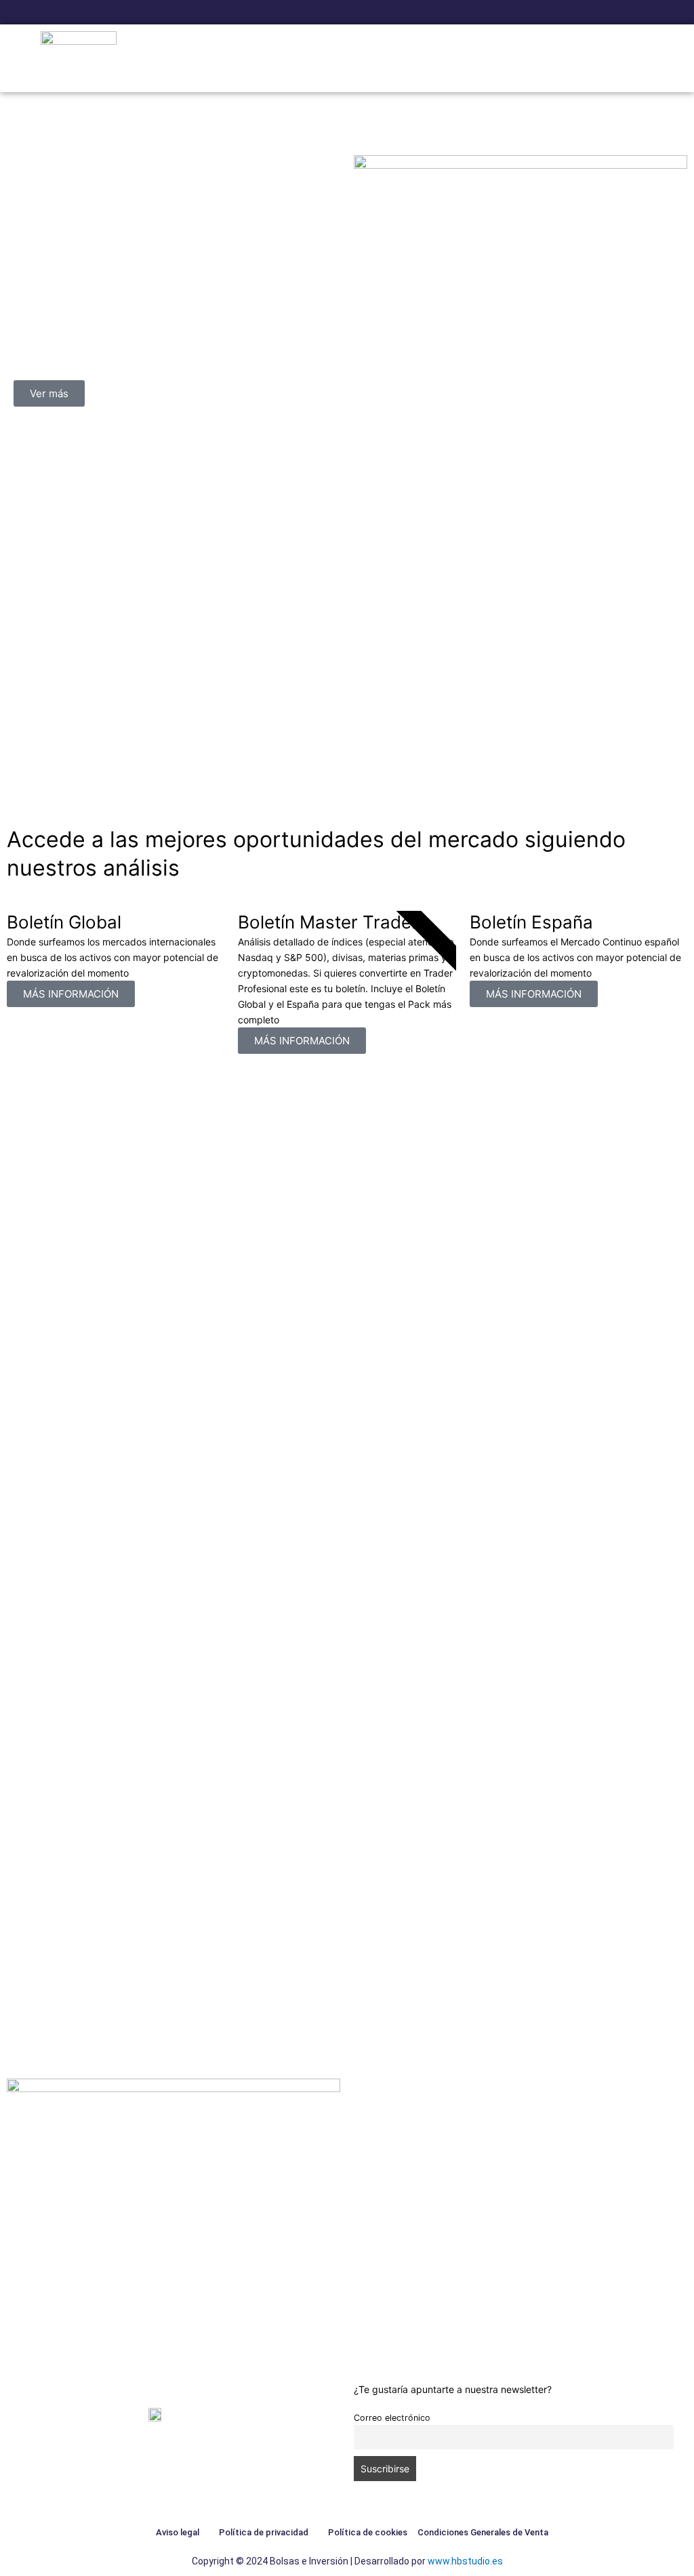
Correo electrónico (392, 2418)
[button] (644, 59)
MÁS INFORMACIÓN (71, 994)
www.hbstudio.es (465, 2561)
